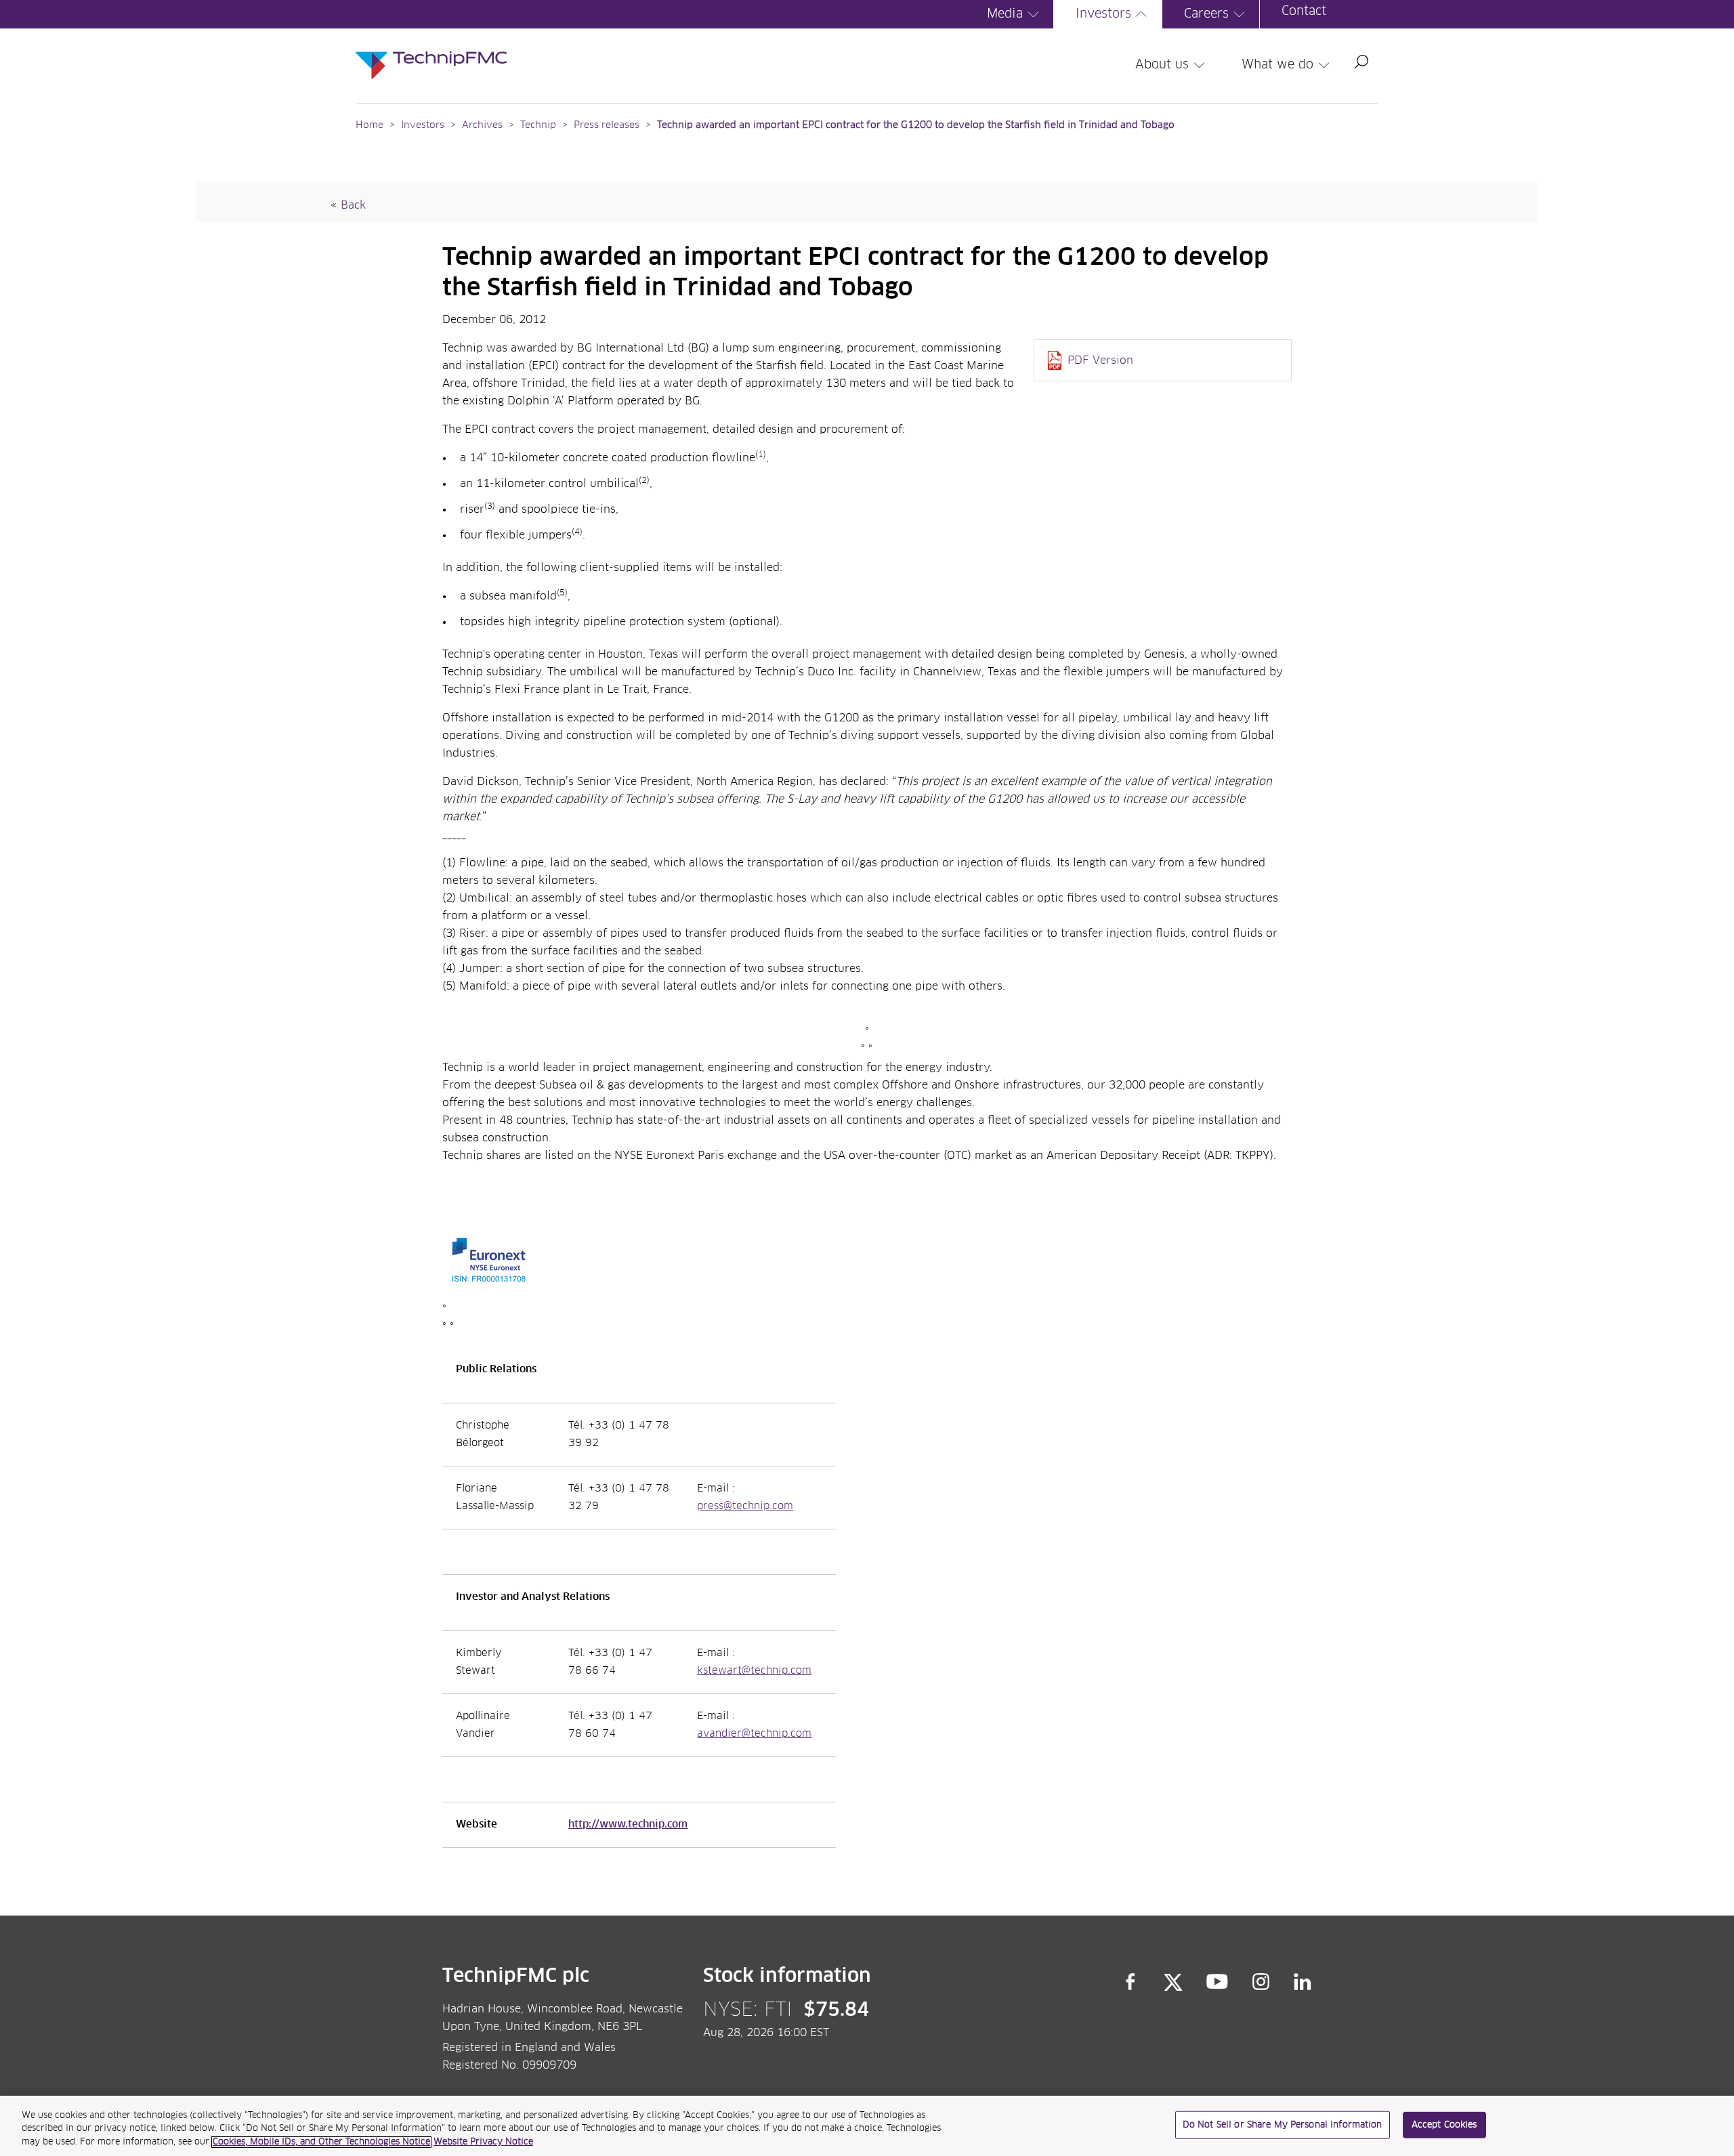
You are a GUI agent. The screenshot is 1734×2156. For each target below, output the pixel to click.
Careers (1206, 14)
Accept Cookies (1444, 2125)
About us (1162, 65)
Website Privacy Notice (483, 2142)
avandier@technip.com (754, 1734)
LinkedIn (1303, 1982)
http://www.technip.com (628, 1825)
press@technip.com (745, 1506)
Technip (538, 125)
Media (1005, 14)
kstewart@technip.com (754, 1671)
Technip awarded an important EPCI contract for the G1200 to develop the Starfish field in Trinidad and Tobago (916, 125)
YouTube (1218, 1982)
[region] (867, 2126)
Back (353, 205)
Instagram (1261, 1982)
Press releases (607, 125)
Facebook (1130, 1982)
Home (369, 125)
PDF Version (1100, 360)
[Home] (431, 51)
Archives (482, 125)
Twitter (1173, 1982)
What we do (1277, 65)
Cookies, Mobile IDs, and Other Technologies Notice (321, 2142)
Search (1361, 62)
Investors (1103, 14)
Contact (1304, 12)
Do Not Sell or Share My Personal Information (1283, 2125)
